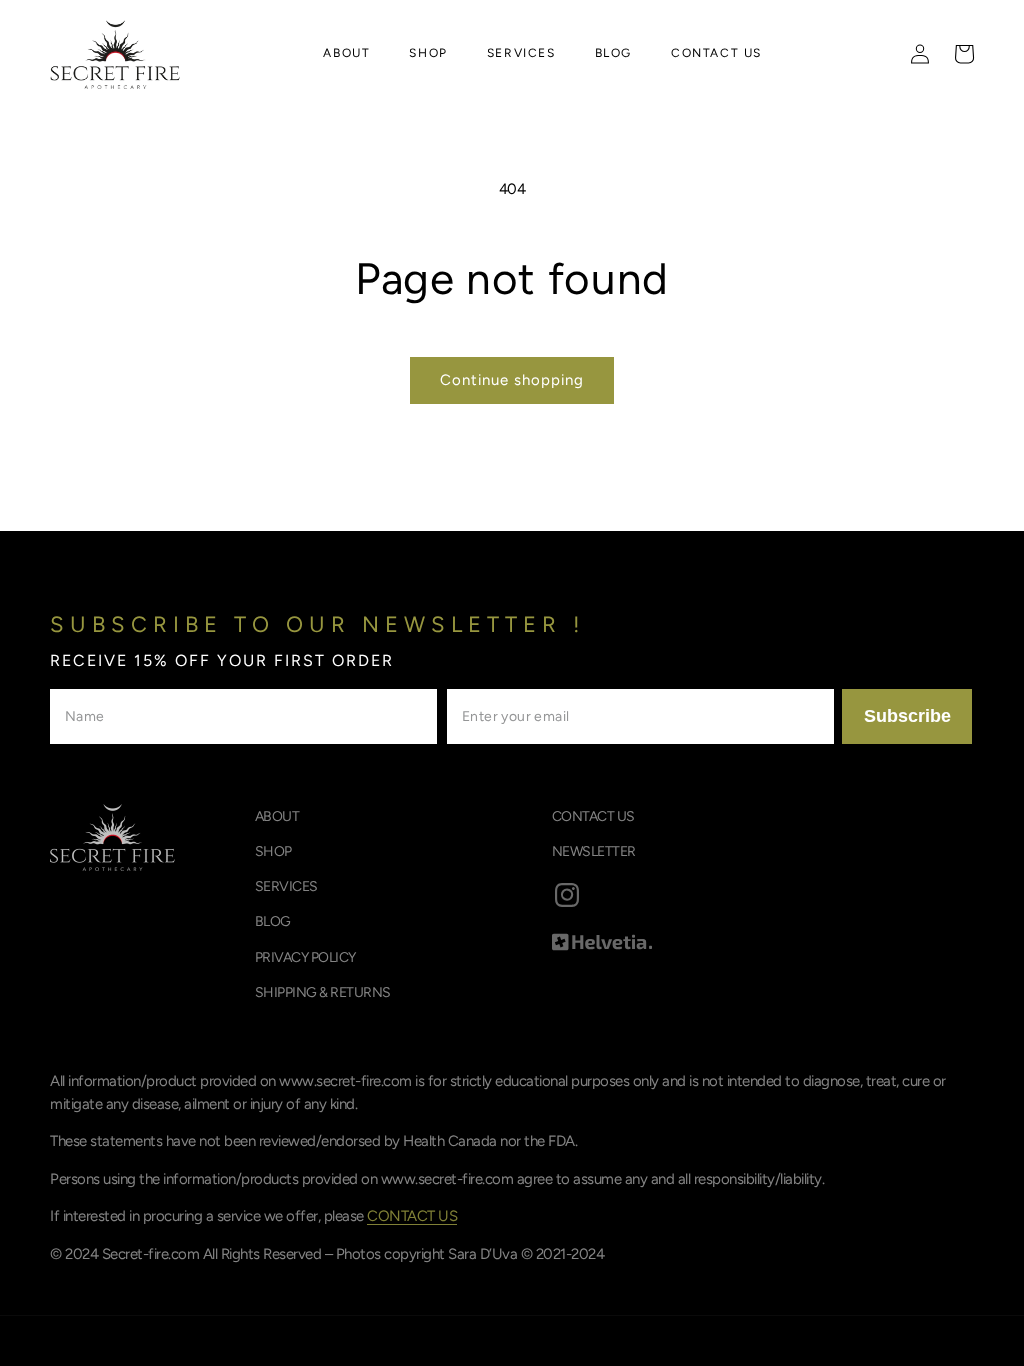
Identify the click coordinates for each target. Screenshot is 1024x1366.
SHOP (273, 851)
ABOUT (277, 816)
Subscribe (907, 716)
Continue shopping (512, 380)
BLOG (273, 921)
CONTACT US (593, 816)
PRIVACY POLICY (305, 957)
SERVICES (286, 886)
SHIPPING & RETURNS (323, 992)
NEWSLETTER (594, 851)
